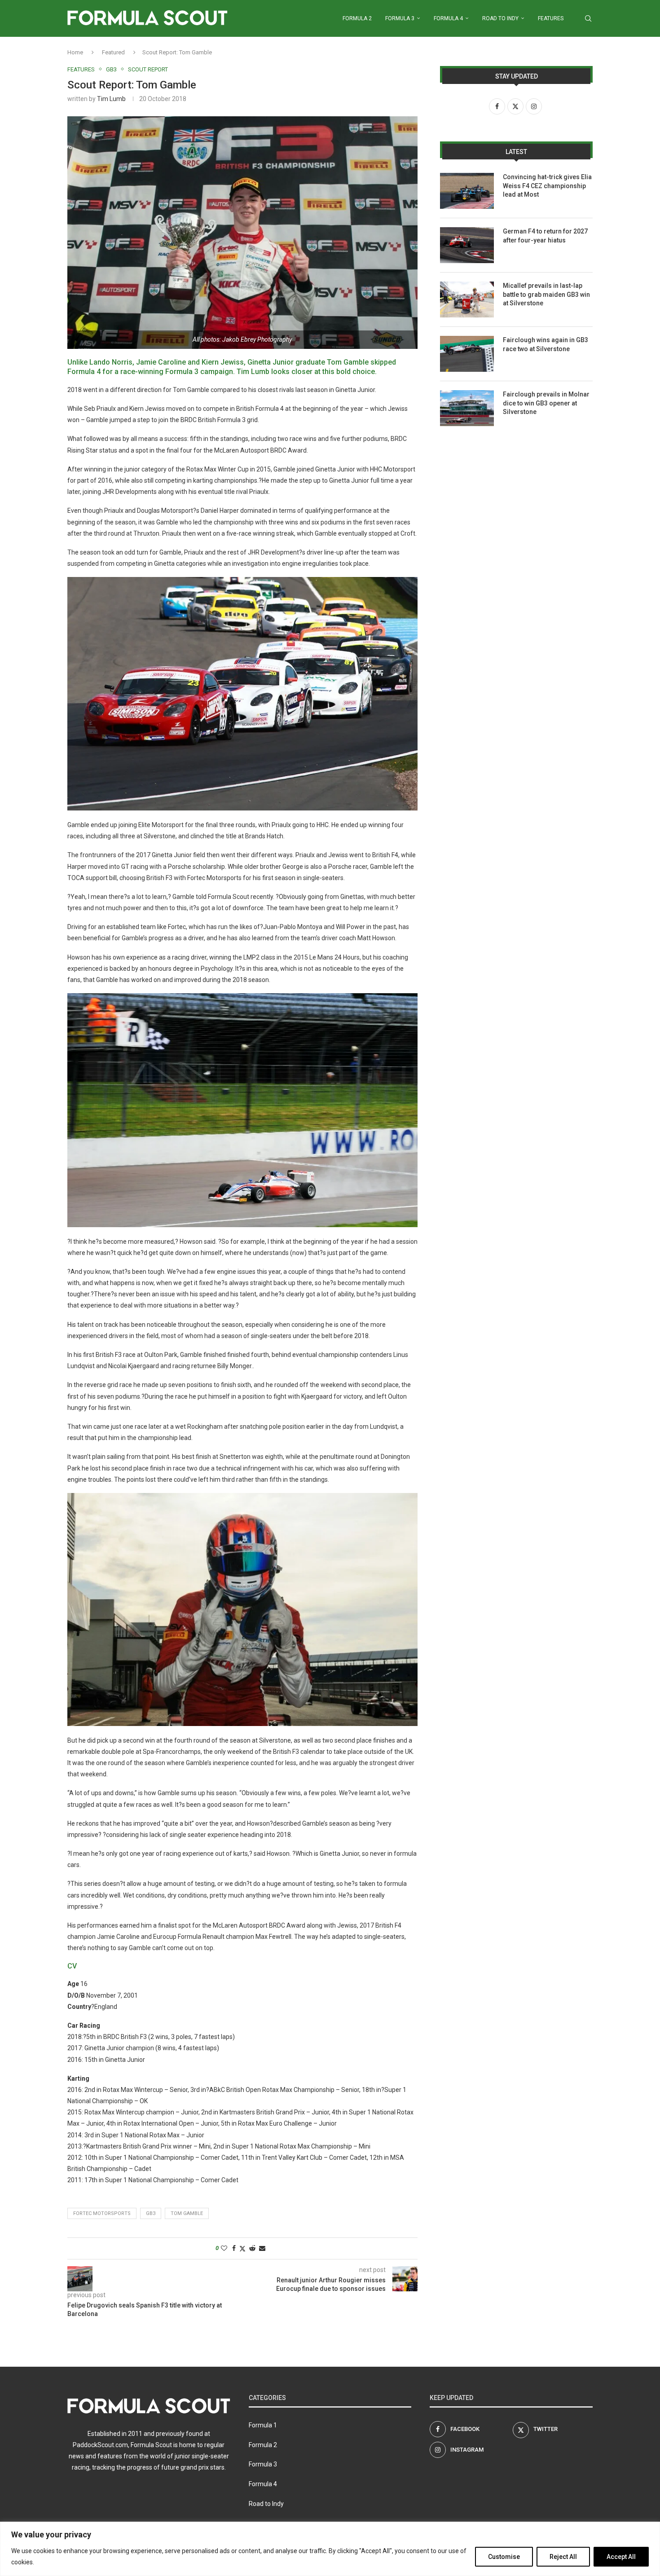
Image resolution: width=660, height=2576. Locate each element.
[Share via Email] (262, 2248)
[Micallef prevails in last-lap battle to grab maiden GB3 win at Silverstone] (467, 299)
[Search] (588, 18)
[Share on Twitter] (242, 2248)
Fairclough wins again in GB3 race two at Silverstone (546, 344)
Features (551, 18)
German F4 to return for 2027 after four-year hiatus (545, 236)
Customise (504, 2557)
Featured (113, 52)
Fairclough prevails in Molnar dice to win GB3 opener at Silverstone (546, 403)
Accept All (621, 2557)
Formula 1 (263, 2425)
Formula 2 (357, 18)
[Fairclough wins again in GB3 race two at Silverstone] (467, 354)
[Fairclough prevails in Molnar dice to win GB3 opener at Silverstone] (467, 408)
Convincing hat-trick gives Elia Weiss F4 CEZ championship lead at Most (547, 186)
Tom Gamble (187, 2213)
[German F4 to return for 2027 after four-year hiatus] (467, 245)
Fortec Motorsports (102, 2213)
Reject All (563, 2557)
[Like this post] (224, 2248)
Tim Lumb (111, 99)
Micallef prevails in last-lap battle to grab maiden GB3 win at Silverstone (546, 294)
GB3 (151, 2213)
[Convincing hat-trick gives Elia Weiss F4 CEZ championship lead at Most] (467, 191)
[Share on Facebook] (234, 2248)
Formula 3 (400, 18)
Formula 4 (448, 18)
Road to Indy (500, 18)
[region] (330, 2549)
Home (75, 52)
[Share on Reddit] (252, 2248)
